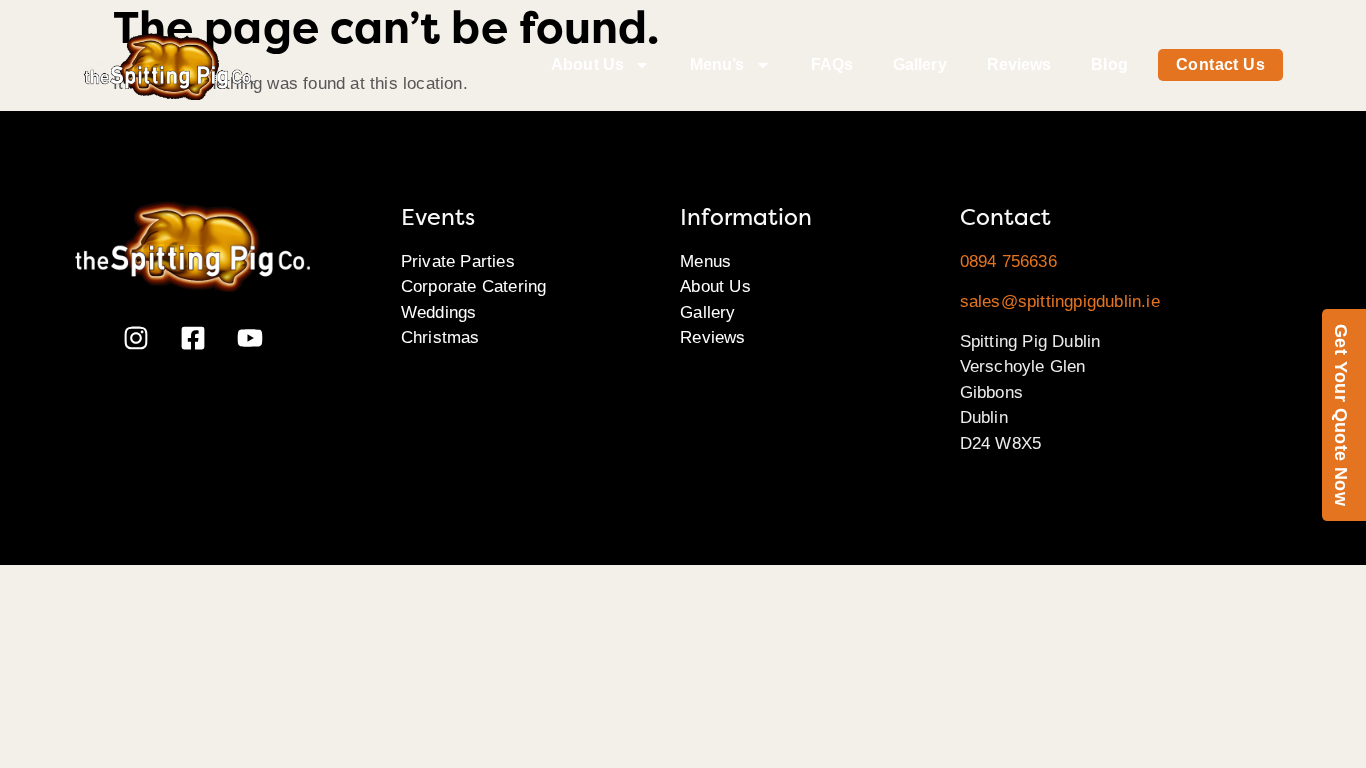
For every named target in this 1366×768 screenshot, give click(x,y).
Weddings (439, 312)
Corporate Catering (474, 286)
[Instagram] (136, 338)
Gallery (920, 64)
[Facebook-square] (193, 338)
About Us (587, 64)
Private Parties (458, 261)
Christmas (440, 337)
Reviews (1019, 64)
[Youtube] (250, 338)
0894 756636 (1008, 261)
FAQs (832, 64)
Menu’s (717, 64)
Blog (1109, 64)
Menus (705, 261)
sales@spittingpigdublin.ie (1060, 301)
